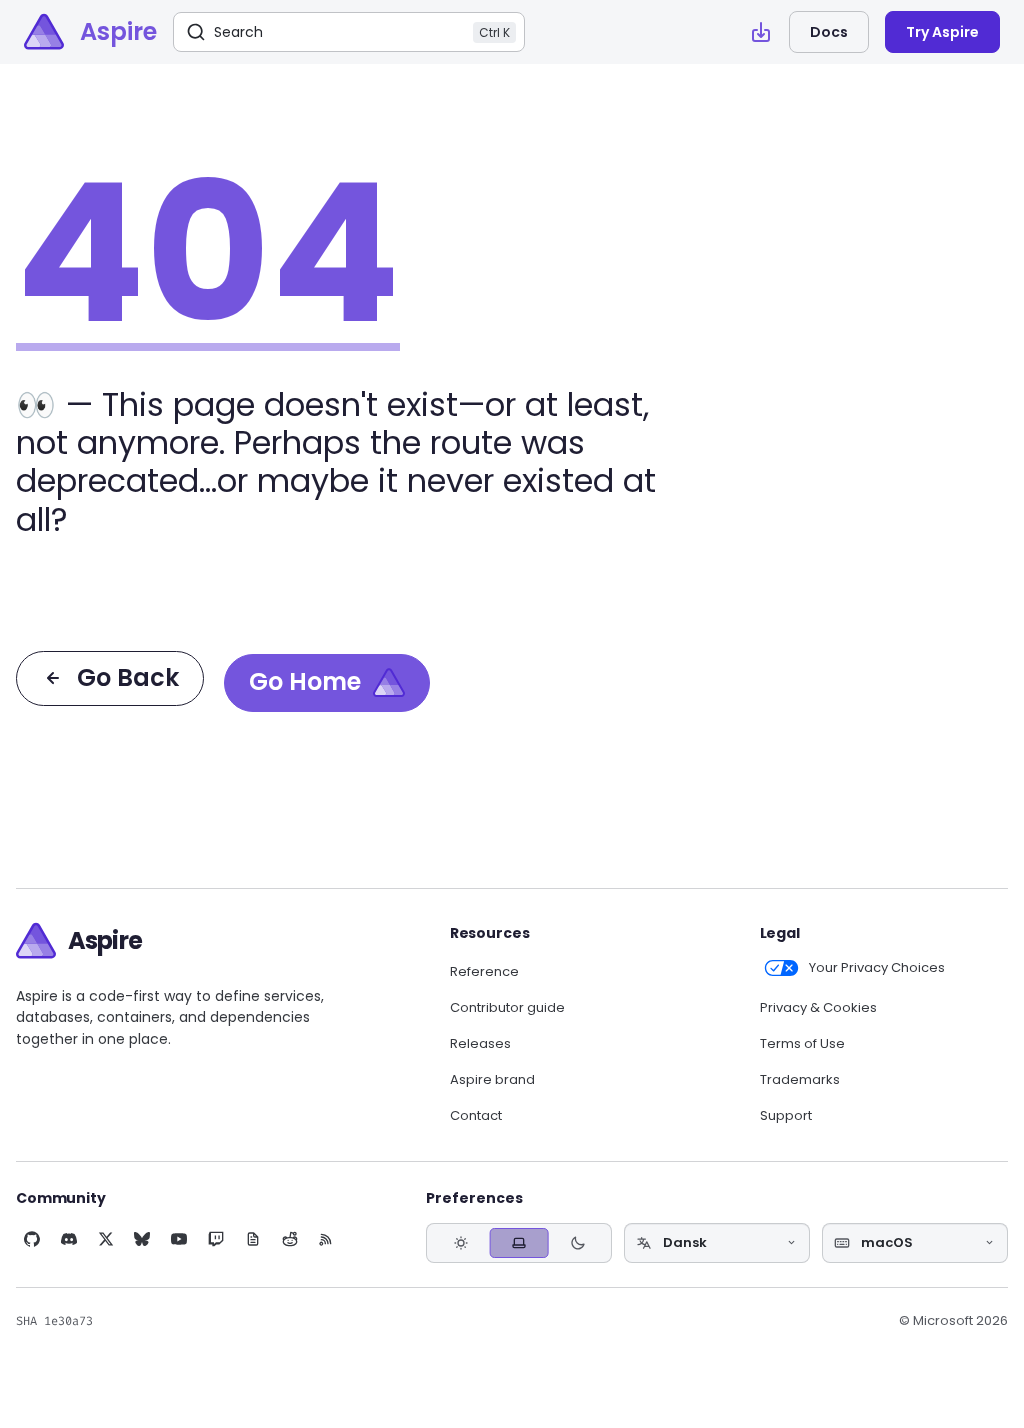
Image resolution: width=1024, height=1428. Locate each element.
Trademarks (800, 1080)
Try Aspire (942, 32)
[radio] (460, 1242)
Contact (476, 1116)
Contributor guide (507, 1008)
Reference (484, 972)
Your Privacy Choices (877, 968)
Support (786, 1116)
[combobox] (717, 1243)
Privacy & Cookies (818, 1008)
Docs (829, 32)
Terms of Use (802, 1044)
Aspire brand (492, 1080)
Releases (480, 1044)
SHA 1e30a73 (54, 1321)
